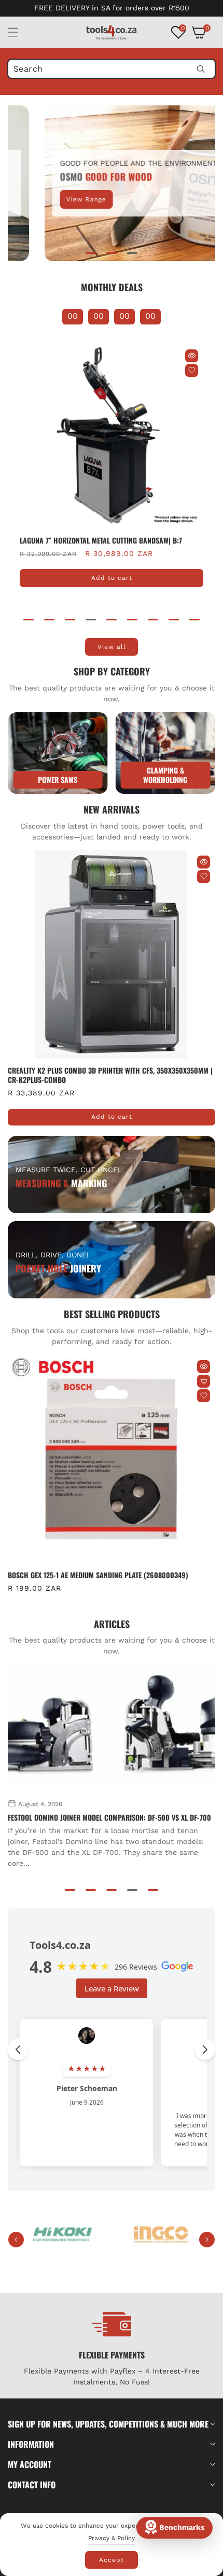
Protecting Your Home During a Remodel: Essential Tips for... (108, 1818)
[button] (19, 32)
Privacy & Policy (112, 2538)
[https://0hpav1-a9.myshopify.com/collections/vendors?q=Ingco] (161, 2235)
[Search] (200, 69)
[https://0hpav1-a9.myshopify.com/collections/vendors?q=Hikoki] (62, 2235)
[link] (166, 753)
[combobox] (112, 69)
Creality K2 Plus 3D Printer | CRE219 (79, 540)
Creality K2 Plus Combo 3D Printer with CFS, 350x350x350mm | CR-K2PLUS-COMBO (110, 1075)
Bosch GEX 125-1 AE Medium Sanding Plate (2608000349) (98, 1575)
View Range (58, 199)
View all (112, 647)
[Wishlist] (192, 370)
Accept (112, 2560)
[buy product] (58, 753)
